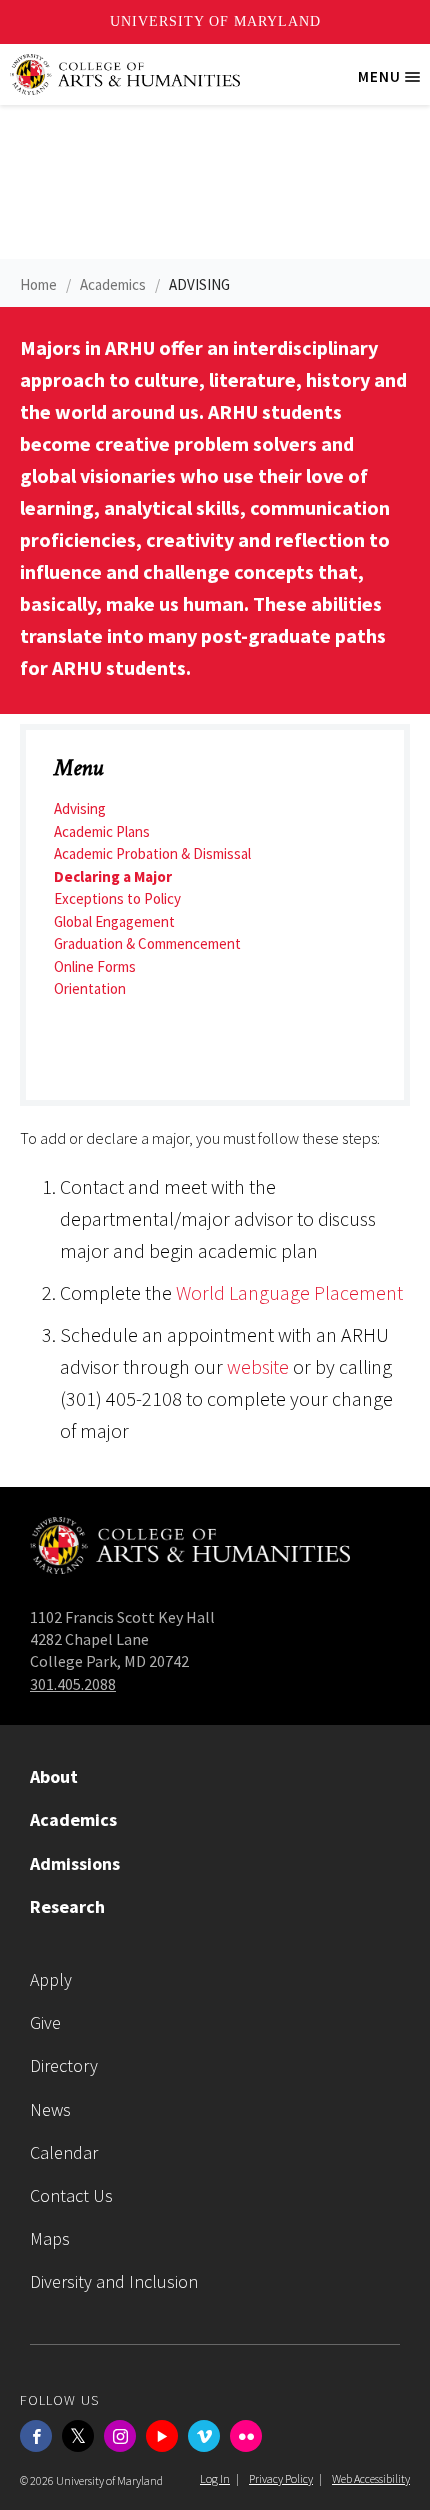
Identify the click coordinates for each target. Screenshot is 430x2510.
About (54, 1776)
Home (38, 284)
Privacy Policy (281, 2478)
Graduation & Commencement (147, 943)
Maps (50, 2238)
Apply (51, 1979)
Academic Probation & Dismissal (152, 853)
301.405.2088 (73, 1684)
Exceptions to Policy (117, 898)
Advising (80, 808)
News (50, 2109)
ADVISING (199, 284)
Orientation (90, 988)
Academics (113, 284)
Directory (64, 2065)
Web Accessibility (371, 2478)
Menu (394, 84)
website (256, 1366)
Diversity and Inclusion (114, 2281)
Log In (215, 2478)
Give (45, 2022)
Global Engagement (114, 921)
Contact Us (71, 2195)
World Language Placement (289, 1292)
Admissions (75, 1863)
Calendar (64, 2152)
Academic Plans (102, 831)
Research (67, 1906)
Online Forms (95, 966)
